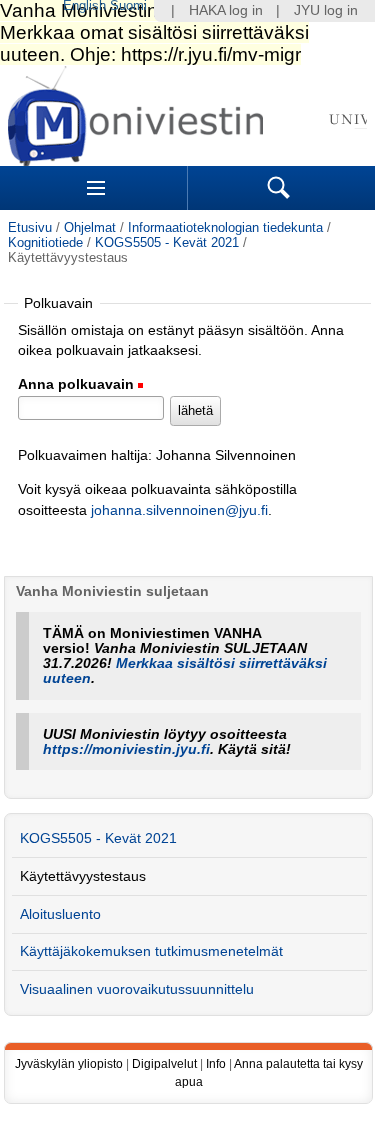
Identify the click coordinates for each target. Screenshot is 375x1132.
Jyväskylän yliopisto (69, 1064)
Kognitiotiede (45, 242)
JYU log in (326, 10)
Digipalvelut (164, 1064)
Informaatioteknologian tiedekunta (225, 227)
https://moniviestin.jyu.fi (126, 749)
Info (216, 1064)
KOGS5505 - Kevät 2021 (167, 242)
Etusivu (30, 227)
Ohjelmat (90, 227)
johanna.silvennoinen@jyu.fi (179, 510)
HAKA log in (226, 10)
